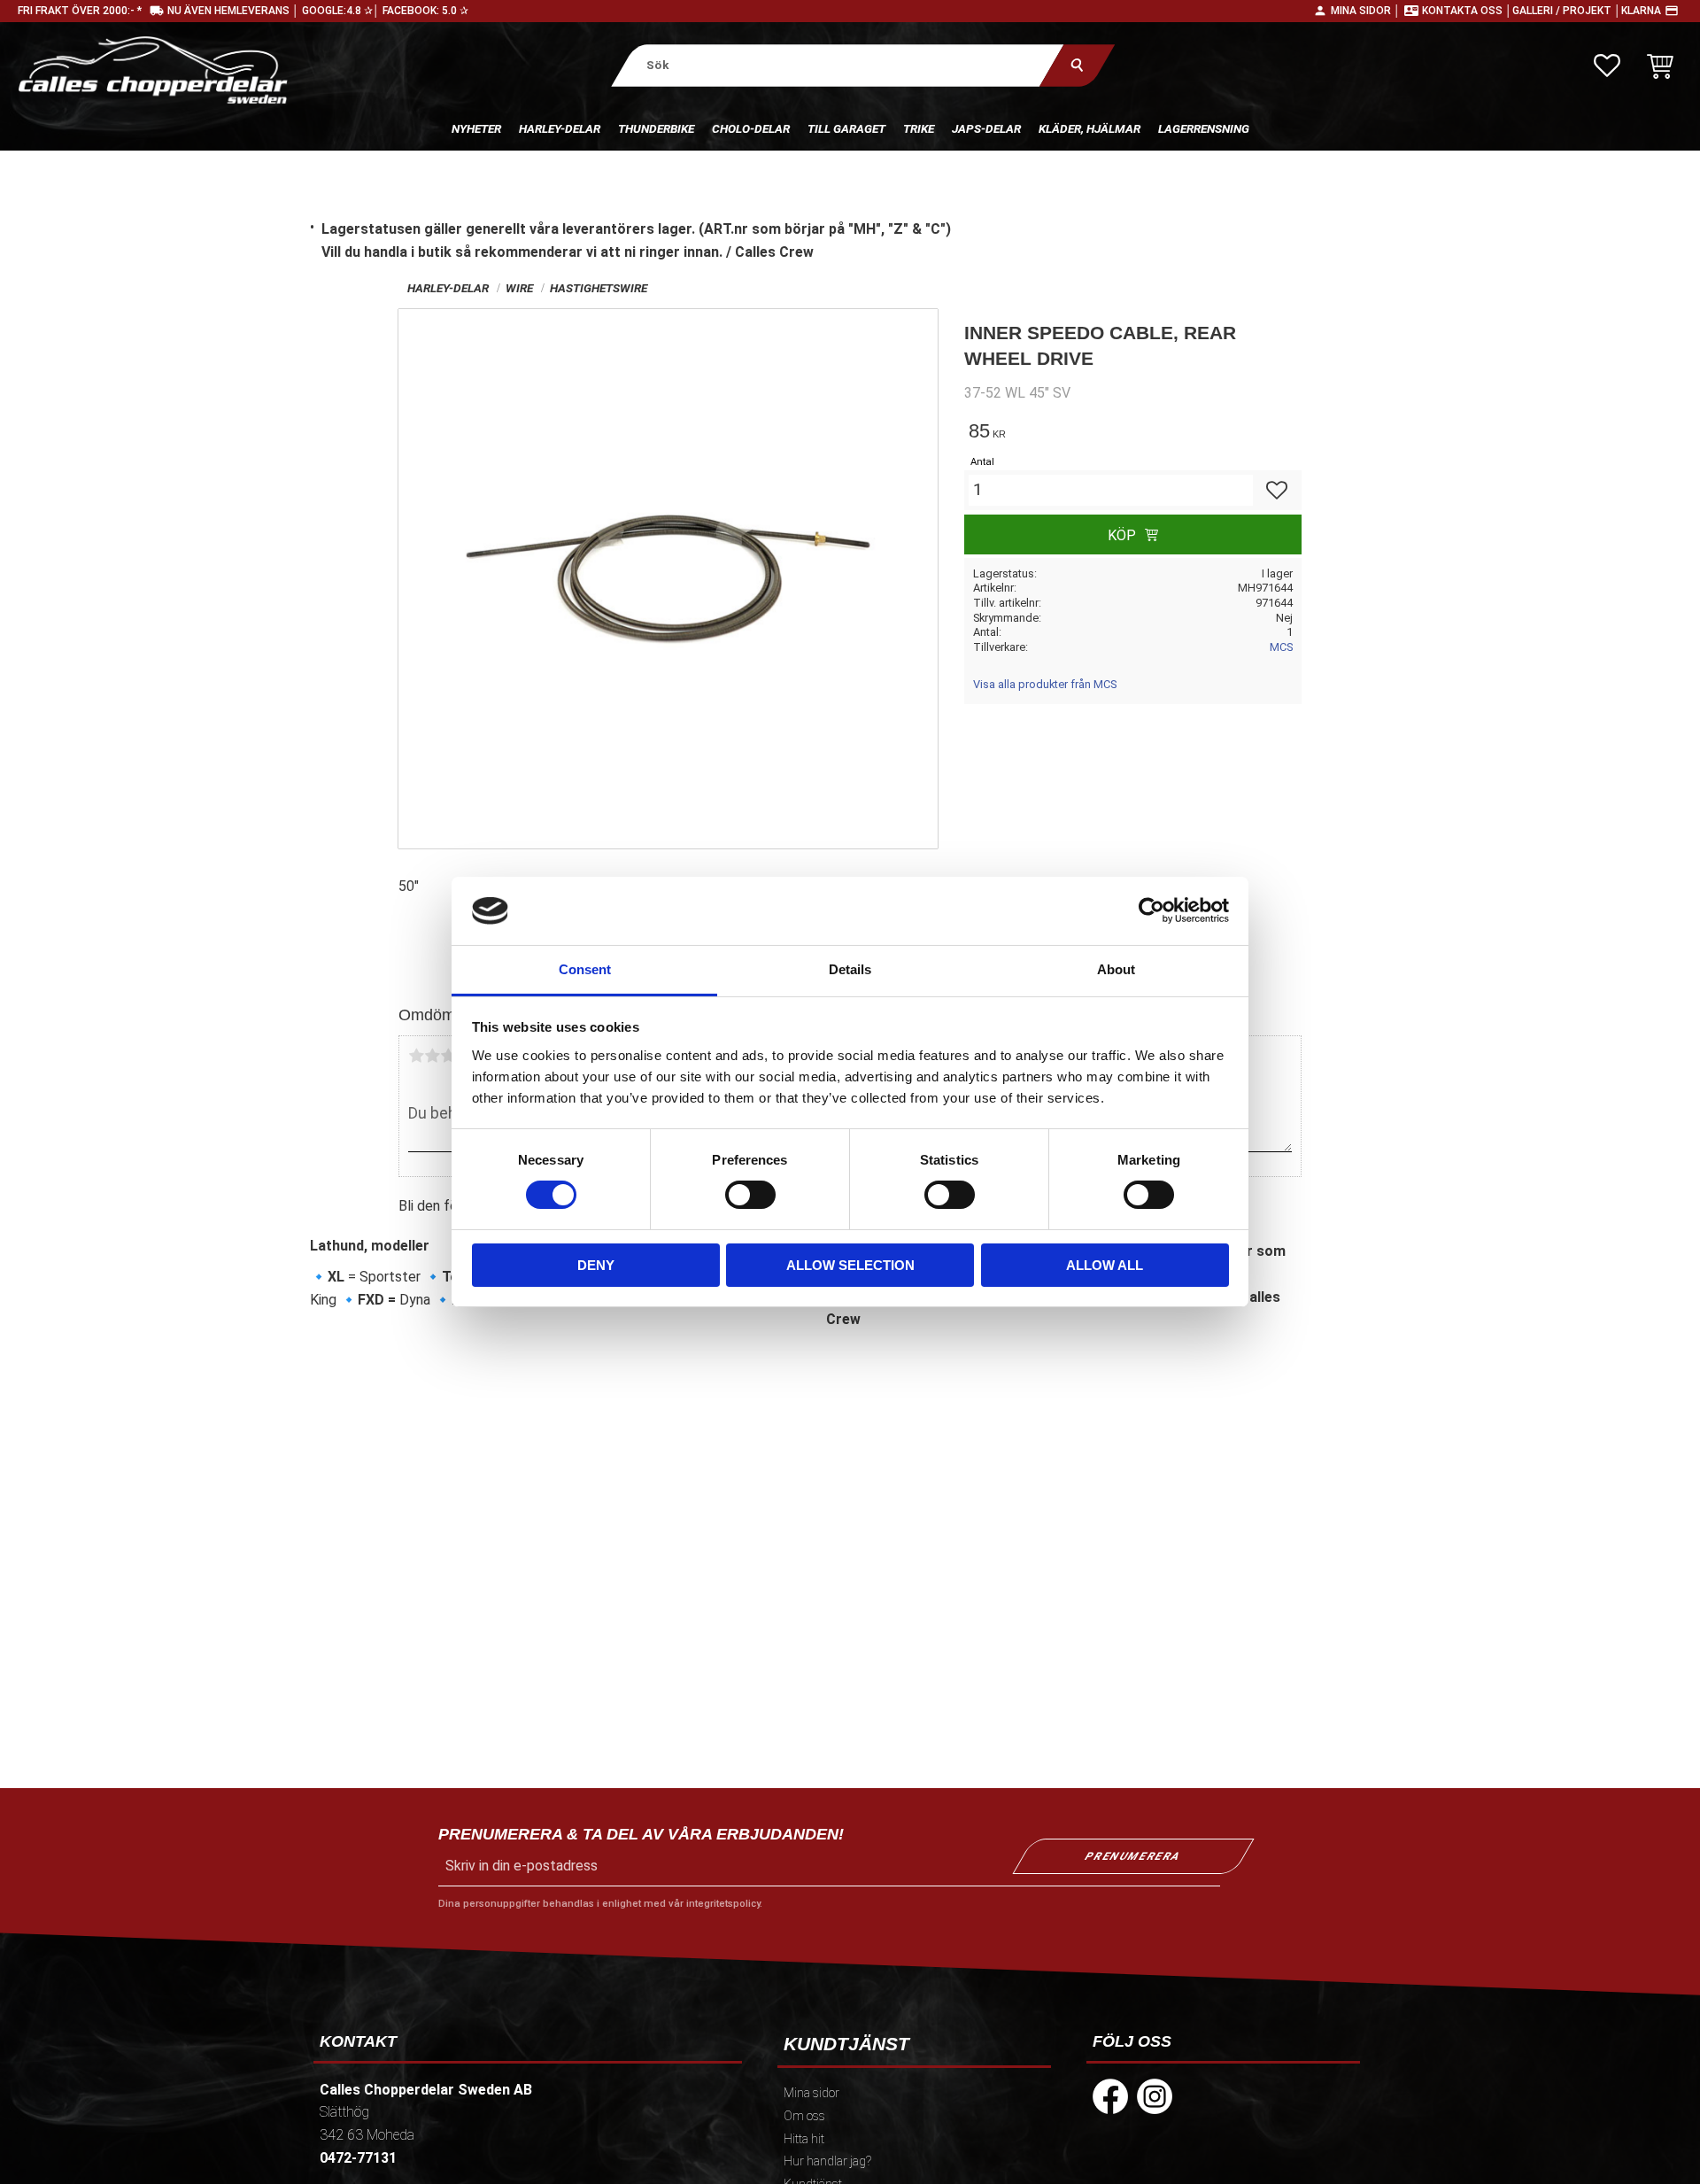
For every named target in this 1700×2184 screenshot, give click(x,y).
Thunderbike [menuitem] (656, 128)
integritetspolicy (723, 1904)
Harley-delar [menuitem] (560, 128)
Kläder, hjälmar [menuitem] (1090, 128)
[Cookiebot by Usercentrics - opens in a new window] (1151, 910)
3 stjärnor (448, 1056)
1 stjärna (416, 1056)
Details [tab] (850, 969)
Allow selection (850, 1265)
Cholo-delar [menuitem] (751, 128)
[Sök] (1077, 65)
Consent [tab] (585, 969)
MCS (1281, 647)
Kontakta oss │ (1467, 11)
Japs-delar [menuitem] (986, 128)
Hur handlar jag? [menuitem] (827, 2161)
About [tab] (1116, 969)
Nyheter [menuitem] (476, 128)
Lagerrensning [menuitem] (1204, 128)
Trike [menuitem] (919, 128)
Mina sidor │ (1366, 11)
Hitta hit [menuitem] (804, 2139)
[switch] (750, 1195)
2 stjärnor (432, 1056)
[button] (1607, 66)
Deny (596, 1265)
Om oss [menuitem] (804, 2116)
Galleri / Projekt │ (1567, 11)
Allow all (1105, 1265)
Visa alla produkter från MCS (1045, 684)
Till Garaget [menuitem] (846, 128)
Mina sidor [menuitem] (811, 2093)
